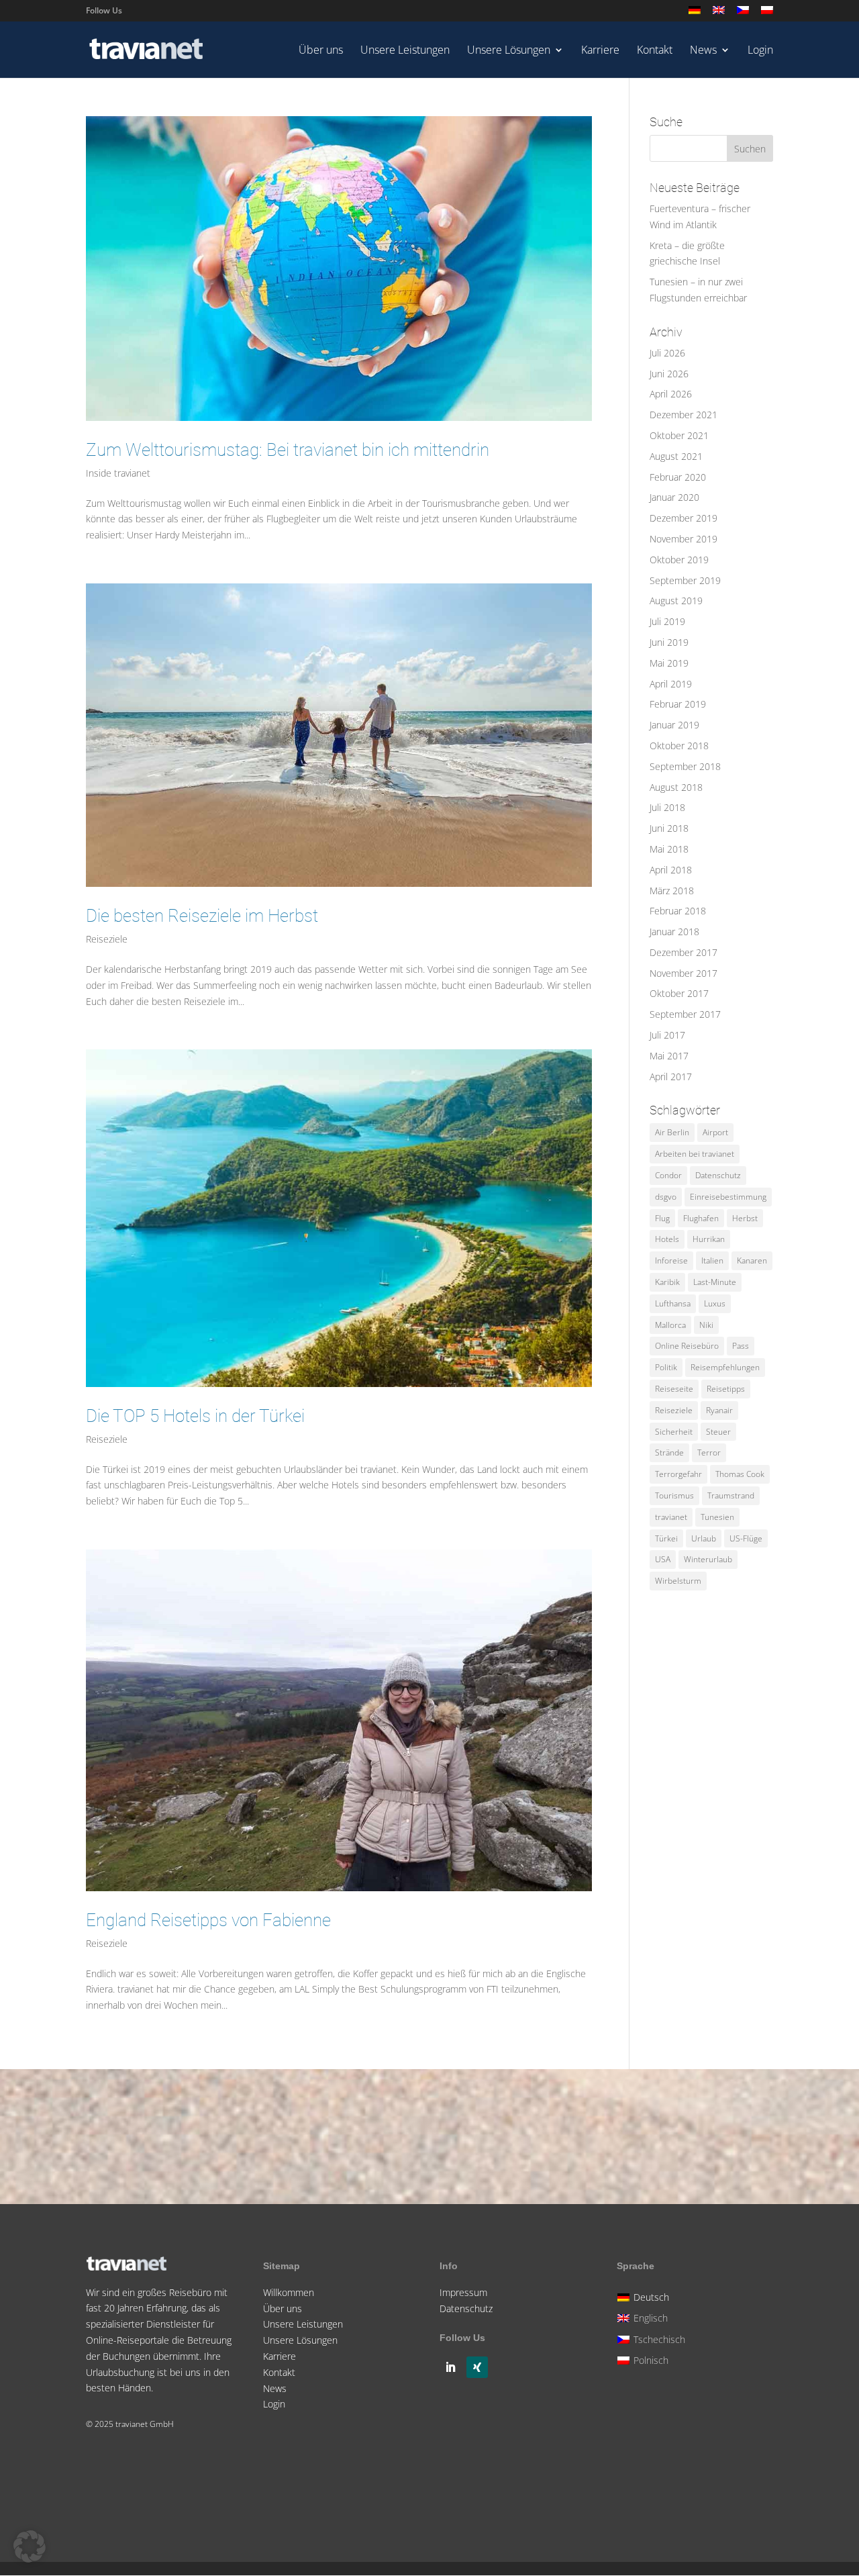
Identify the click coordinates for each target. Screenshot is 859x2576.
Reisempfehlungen (725, 1367)
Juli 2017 (667, 1035)
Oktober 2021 (679, 435)
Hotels (667, 1239)
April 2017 (671, 1077)
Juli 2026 (667, 353)
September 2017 (685, 1014)
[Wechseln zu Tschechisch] (743, 14)
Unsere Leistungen (405, 51)
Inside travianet (118, 473)
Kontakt (655, 51)
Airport (715, 1132)
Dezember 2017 (684, 952)
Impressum (463, 2292)
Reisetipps (726, 1389)
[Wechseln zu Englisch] (719, 14)
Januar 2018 (674, 932)
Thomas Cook (740, 1474)
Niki (706, 1325)
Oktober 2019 (679, 560)
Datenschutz (718, 1175)
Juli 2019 (667, 621)
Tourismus (674, 1495)
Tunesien (717, 1517)
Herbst (745, 1218)
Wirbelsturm (678, 1581)
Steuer (718, 1432)
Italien (712, 1260)
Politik (666, 1367)
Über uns (321, 51)
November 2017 (684, 973)
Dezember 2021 (684, 415)
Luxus (715, 1303)
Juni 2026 (669, 374)
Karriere (600, 51)
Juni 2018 (669, 828)
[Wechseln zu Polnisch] (767, 14)
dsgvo (666, 1197)
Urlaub (704, 1538)
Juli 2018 (667, 807)
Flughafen (701, 1218)
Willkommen (289, 2292)
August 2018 (676, 787)
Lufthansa (673, 1303)
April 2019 (671, 684)
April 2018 (671, 870)
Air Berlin (672, 1132)
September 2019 (685, 580)
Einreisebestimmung (728, 1197)
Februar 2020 (678, 477)
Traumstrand (731, 1495)
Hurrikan (709, 1239)
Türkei (666, 1538)
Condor (668, 1175)
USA (663, 1559)
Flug (662, 1218)
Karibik (667, 1282)
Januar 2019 (674, 725)
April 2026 (671, 394)
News (703, 51)
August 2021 (676, 456)
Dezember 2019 (684, 518)
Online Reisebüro (687, 1346)
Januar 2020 (674, 497)
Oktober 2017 (679, 993)
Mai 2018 (669, 849)
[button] (30, 2546)
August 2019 (676, 601)
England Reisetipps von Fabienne (208, 1920)
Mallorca (670, 1325)
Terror (709, 1452)
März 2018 (672, 891)
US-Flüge (746, 1538)
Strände (669, 1452)
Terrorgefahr (678, 1474)
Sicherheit (674, 1432)
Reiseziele (107, 939)
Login (760, 51)
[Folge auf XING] (477, 2367)
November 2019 (684, 539)
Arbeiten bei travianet (695, 1154)
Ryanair (719, 1410)
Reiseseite (674, 1389)
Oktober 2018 (679, 746)
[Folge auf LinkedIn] (450, 2367)
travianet (671, 1517)
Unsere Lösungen (509, 51)
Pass (741, 1346)
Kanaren (752, 1260)
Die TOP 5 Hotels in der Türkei (195, 1416)
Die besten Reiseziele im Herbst (202, 916)
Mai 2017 (669, 1056)
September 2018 (685, 766)
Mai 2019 (669, 663)
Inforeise (671, 1260)
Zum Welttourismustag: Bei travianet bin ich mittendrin (288, 450)
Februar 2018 (678, 911)
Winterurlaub (708, 1559)
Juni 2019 (669, 642)
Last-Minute (715, 1282)
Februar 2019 (678, 704)
